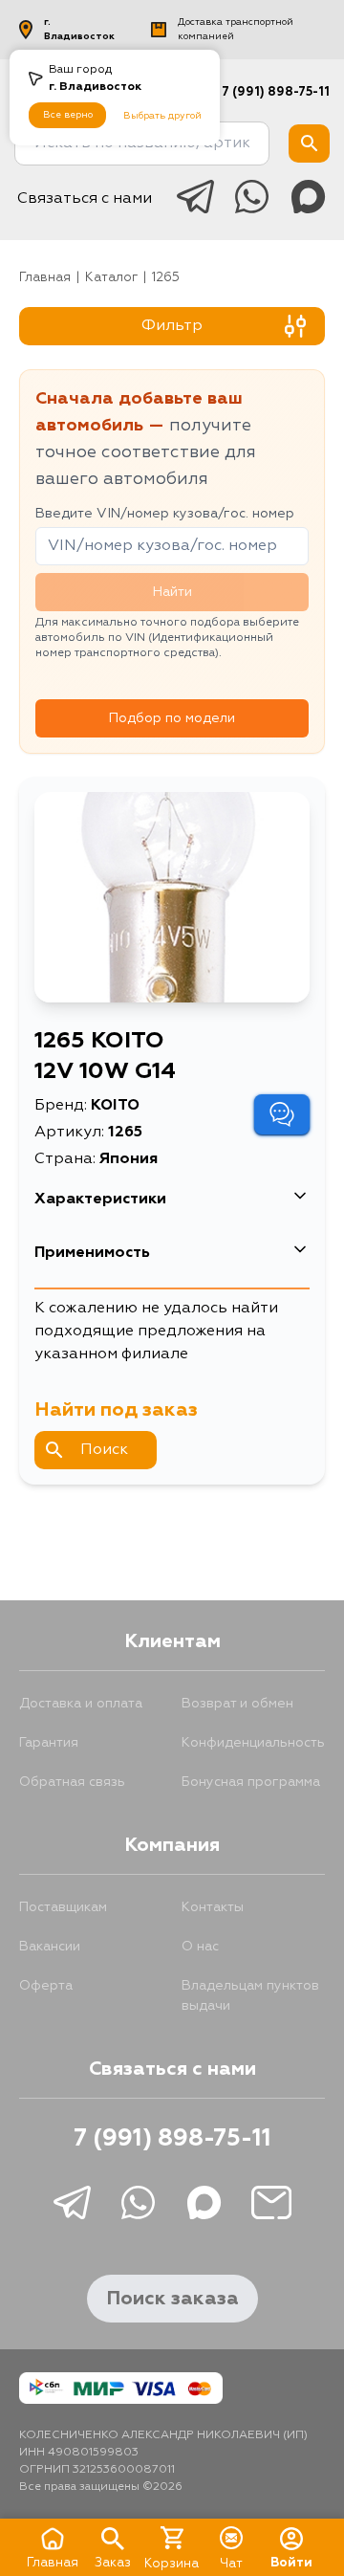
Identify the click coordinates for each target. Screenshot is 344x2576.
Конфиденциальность (253, 1743)
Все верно (68, 115)
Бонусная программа (251, 1782)
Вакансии (50, 1947)
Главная (45, 278)
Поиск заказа (172, 2299)
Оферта (46, 1986)
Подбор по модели (172, 718)
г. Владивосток (79, 29)
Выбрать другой (162, 116)
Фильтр (172, 326)
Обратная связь (72, 1782)
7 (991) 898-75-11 (276, 92)
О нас (200, 1947)
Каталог (111, 278)
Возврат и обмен (237, 1704)
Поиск (104, 1450)
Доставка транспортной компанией (236, 29)
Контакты (213, 1907)
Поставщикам (63, 1907)
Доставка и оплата (81, 1704)
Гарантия (49, 1743)
